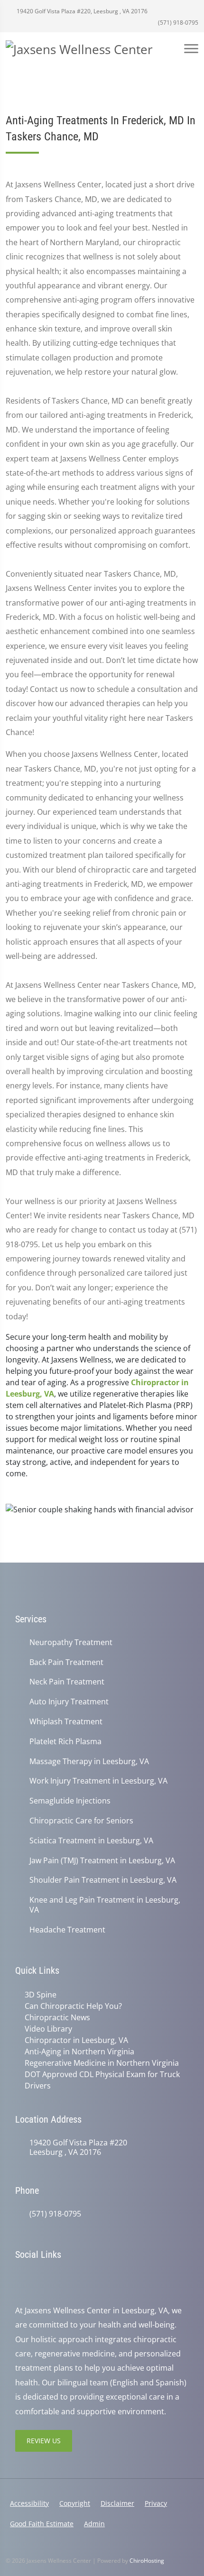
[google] (20, 2279)
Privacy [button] (156, 2503)
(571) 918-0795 (177, 23)
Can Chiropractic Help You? (73, 2006)
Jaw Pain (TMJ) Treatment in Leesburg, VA (102, 1861)
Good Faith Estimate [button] (42, 2524)
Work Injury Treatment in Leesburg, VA (98, 1781)
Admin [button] (94, 2524)
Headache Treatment (67, 1930)
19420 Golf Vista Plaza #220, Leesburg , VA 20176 (81, 11)
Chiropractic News (57, 2017)
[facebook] (41, 2279)
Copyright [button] (75, 2503)
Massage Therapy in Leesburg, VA (89, 1762)
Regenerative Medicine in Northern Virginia (102, 2063)
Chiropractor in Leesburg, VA (76, 2040)
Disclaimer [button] (117, 2503)
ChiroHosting (147, 2561)
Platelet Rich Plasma (65, 1742)
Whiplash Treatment (66, 1722)
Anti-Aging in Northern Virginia (79, 2052)
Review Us (44, 2441)
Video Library (48, 2029)
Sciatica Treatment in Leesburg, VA (91, 1841)
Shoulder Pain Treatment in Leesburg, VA (103, 1880)
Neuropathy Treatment (71, 1642)
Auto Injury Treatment (69, 1702)
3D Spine (41, 1995)
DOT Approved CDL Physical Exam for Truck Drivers (102, 2080)
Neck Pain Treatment (67, 1682)
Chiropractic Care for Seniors (81, 1821)
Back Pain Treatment (66, 1662)
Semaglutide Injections (70, 1801)
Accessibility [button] (29, 2503)
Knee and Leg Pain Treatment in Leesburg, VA (105, 1905)
